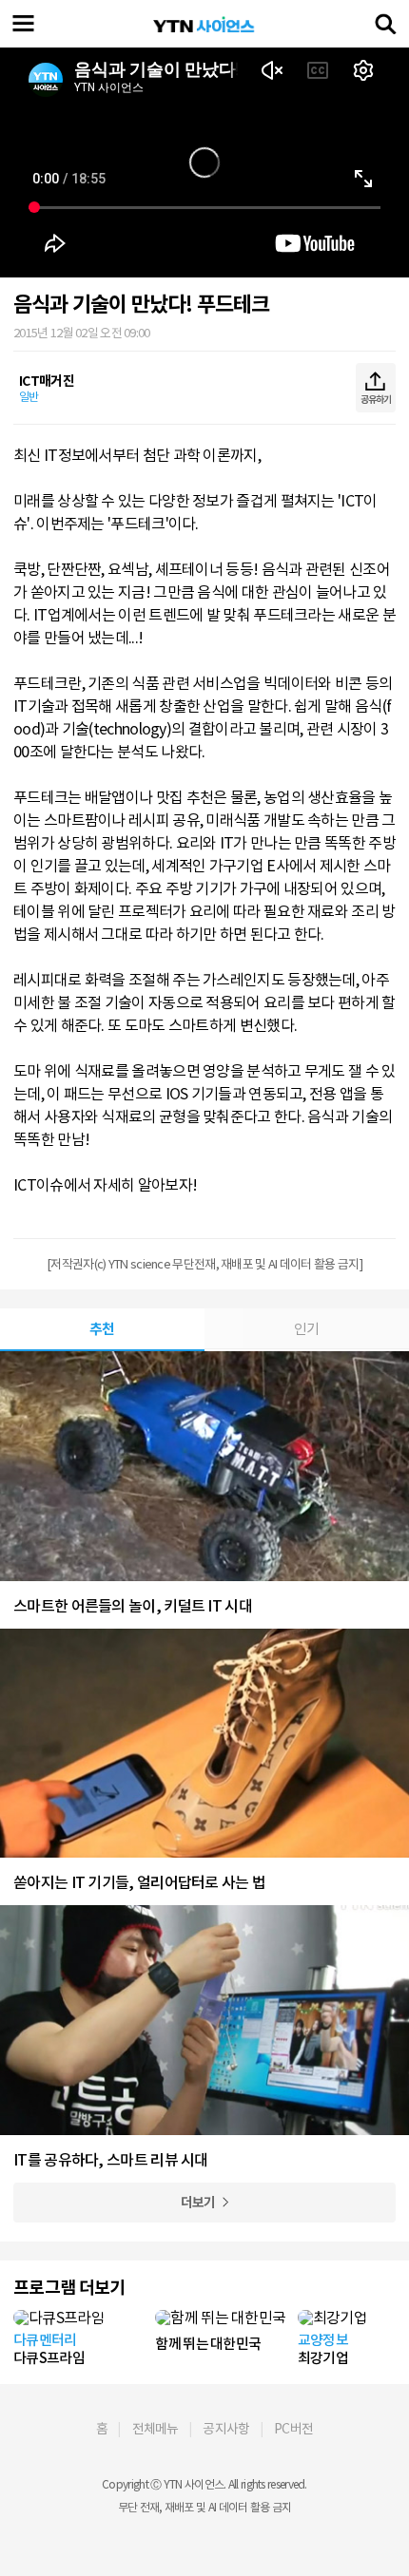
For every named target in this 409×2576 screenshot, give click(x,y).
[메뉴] (24, 24)
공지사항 (226, 2429)
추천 (102, 1329)
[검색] (385, 24)
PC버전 (293, 2429)
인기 (307, 1329)
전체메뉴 (156, 2429)
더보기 (198, 2203)
